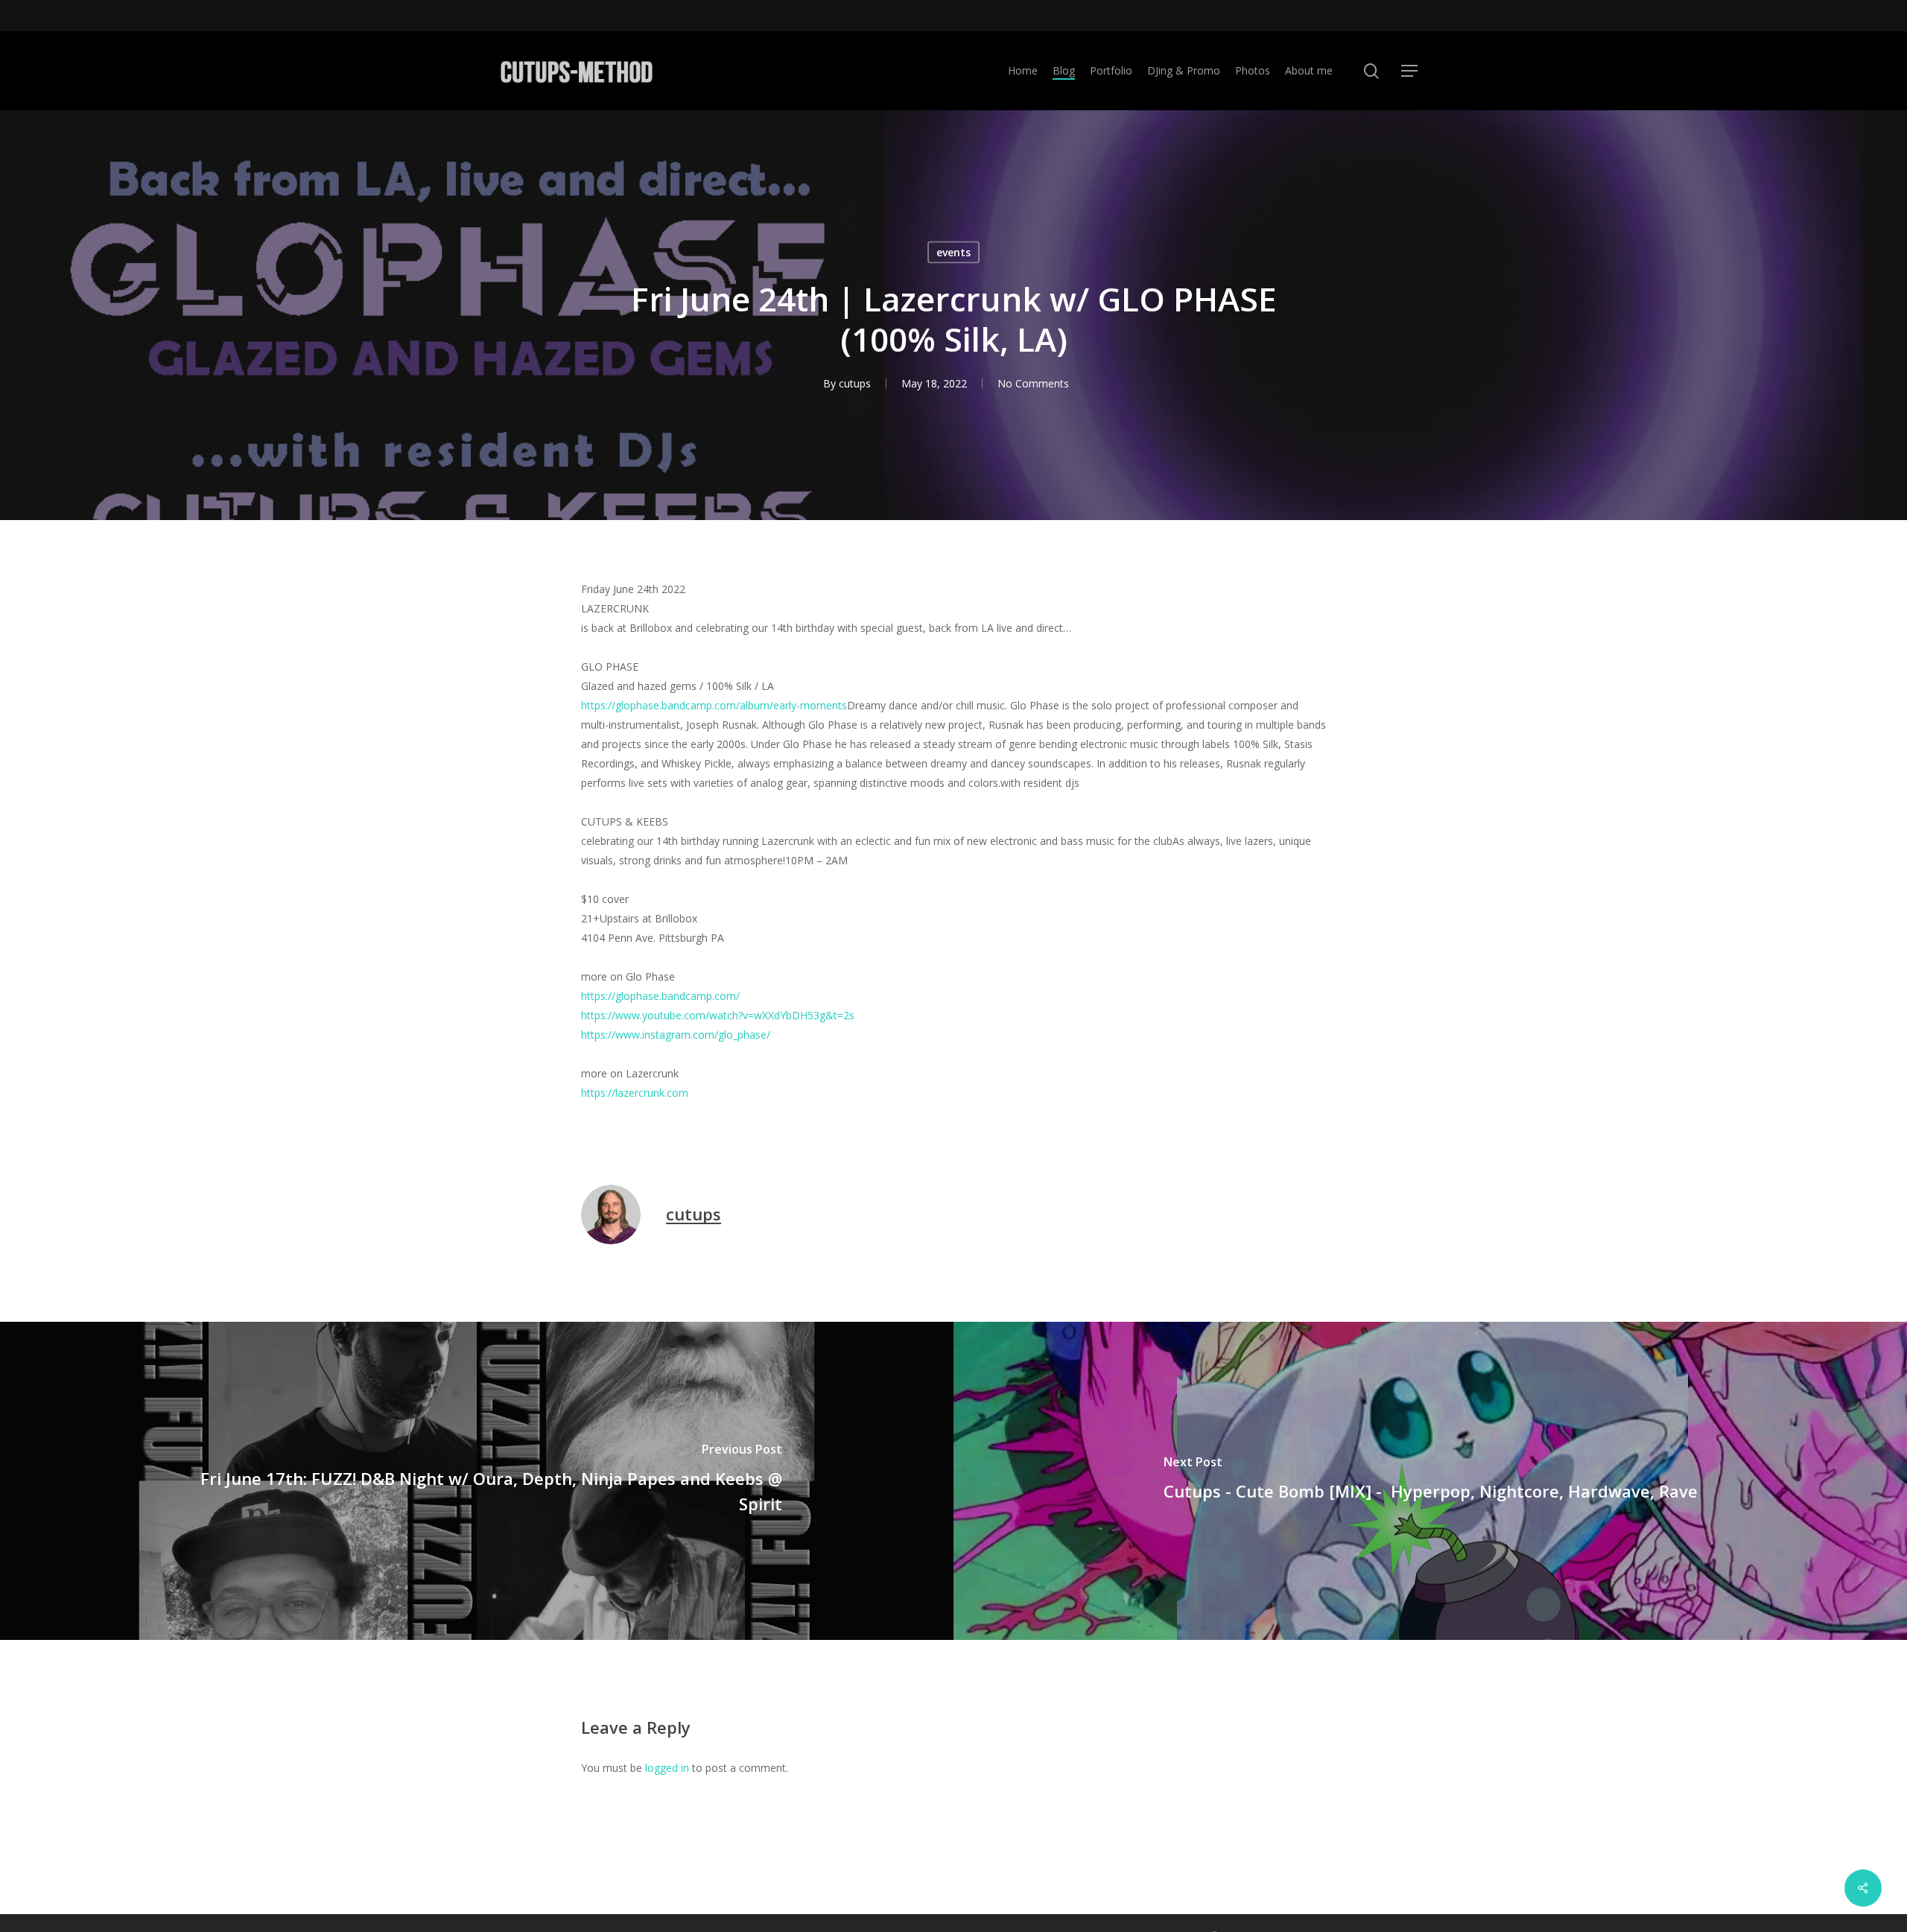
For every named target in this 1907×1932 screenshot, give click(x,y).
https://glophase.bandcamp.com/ (660, 996)
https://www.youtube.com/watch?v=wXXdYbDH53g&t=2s (718, 1015)
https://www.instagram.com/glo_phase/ (676, 1035)
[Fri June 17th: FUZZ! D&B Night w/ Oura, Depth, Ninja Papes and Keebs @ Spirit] (477, 1481)
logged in (667, 1768)
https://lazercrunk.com (635, 1093)
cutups (855, 383)
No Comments (1033, 383)
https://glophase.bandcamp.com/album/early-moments (714, 705)
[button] (1409, 71)
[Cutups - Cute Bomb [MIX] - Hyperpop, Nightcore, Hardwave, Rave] (1430, 1481)
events (953, 252)
